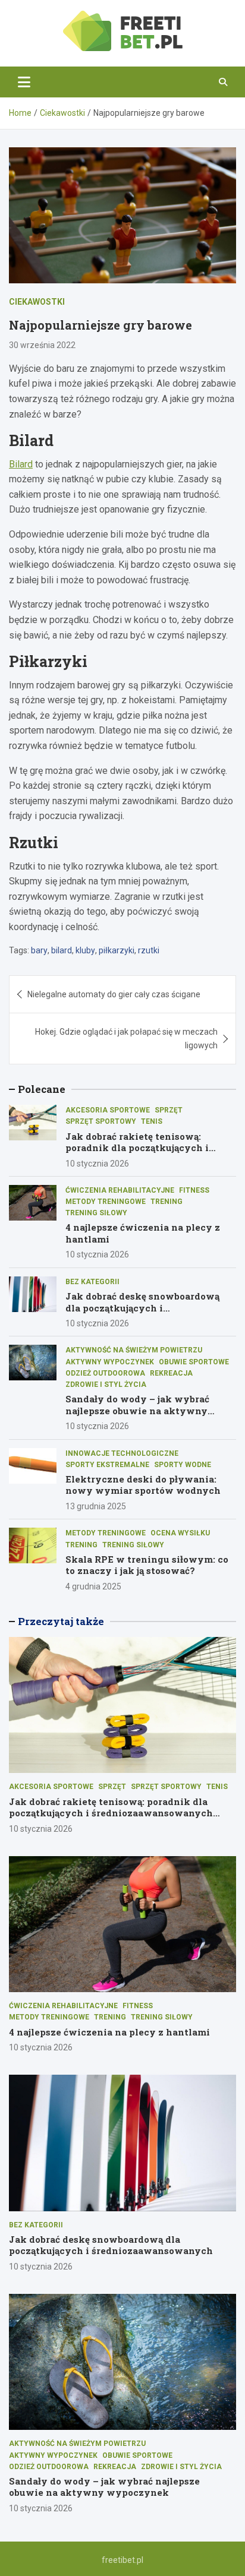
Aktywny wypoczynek (110, 1362)
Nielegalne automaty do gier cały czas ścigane (114, 994)
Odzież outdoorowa (105, 1373)
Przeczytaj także (61, 1621)
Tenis (152, 1121)
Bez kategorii (92, 1282)
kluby (85, 950)
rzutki (149, 950)
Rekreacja (171, 1373)
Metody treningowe (106, 1202)
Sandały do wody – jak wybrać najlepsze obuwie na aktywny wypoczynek (137, 1410)
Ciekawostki (37, 302)
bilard (62, 950)
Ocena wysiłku (180, 1533)
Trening (167, 1202)
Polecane (42, 1089)
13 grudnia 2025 (96, 1506)
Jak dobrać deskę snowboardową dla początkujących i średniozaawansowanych (142, 1308)
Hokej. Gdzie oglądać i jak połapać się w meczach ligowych (126, 1038)
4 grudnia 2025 (93, 1586)
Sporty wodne (183, 1465)
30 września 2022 (42, 345)
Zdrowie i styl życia (106, 1385)
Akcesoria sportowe (108, 1110)
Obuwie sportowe (194, 1362)
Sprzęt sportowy (101, 1121)
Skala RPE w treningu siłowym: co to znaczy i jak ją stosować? (147, 1565)
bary (39, 950)
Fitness (194, 1190)
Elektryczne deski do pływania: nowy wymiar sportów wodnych (143, 1485)
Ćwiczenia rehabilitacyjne (120, 1190)
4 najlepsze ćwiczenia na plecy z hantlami (143, 1233)
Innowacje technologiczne (122, 1453)
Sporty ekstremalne (107, 1465)
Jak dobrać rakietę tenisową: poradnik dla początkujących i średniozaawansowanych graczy (144, 1148)
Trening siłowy (96, 1213)
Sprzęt (169, 1110)
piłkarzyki (117, 950)
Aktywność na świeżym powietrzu (134, 1350)
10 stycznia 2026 (97, 1164)
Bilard (21, 464)
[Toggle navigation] (24, 82)
